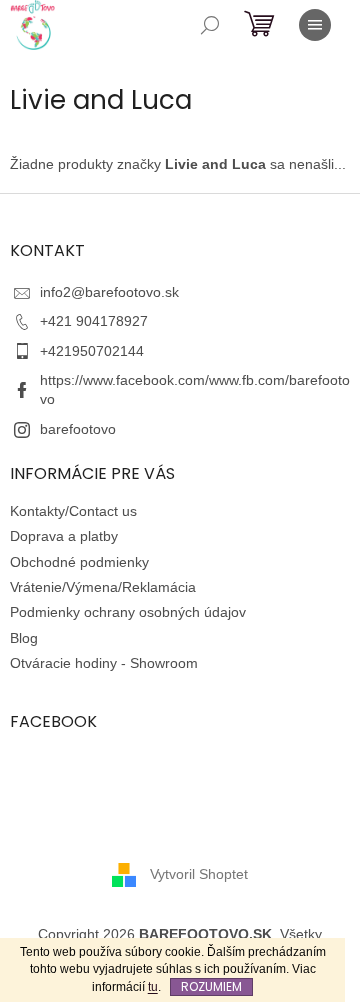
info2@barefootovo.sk (109, 292)
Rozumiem (211, 986)
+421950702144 (92, 351)
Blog (24, 638)
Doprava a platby (64, 536)
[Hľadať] (210, 25)
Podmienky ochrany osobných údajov (128, 612)
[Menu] (315, 25)
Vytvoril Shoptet (199, 873)
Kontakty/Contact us (73, 511)
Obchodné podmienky (79, 562)
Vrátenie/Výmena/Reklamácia (103, 587)
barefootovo (78, 429)
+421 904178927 (94, 321)
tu (153, 987)
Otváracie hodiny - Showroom (104, 663)
